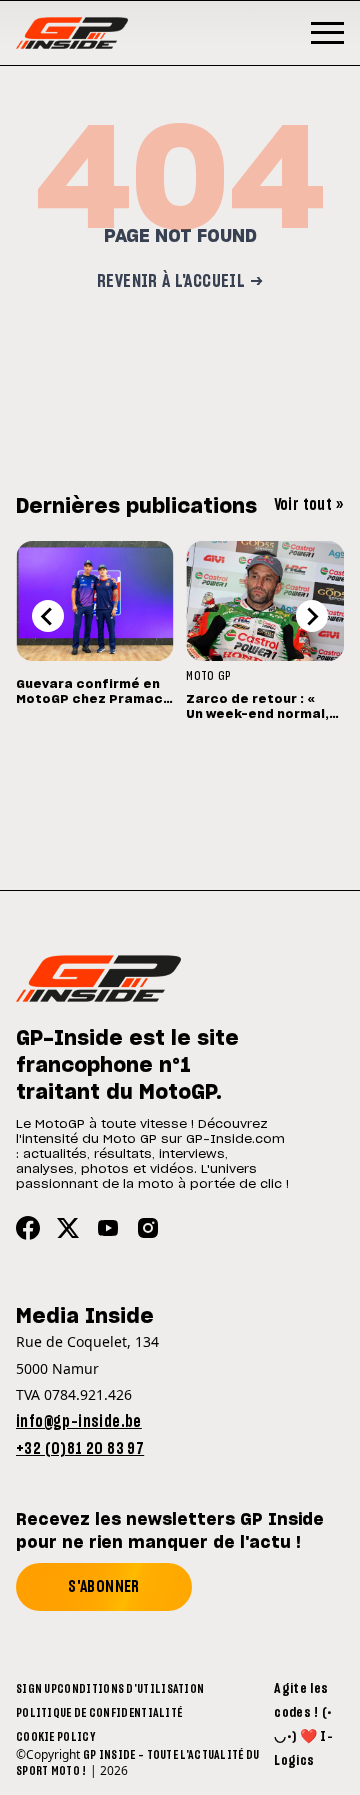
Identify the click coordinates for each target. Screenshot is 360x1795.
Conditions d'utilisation (130, 1689)
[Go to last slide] (48, 616)
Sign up (36, 1689)
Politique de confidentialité (99, 1713)
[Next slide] (312, 616)
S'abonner (104, 1587)
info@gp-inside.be (79, 1422)
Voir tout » (309, 505)
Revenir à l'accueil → (180, 282)
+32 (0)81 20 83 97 (80, 1449)
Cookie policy (55, 1737)
